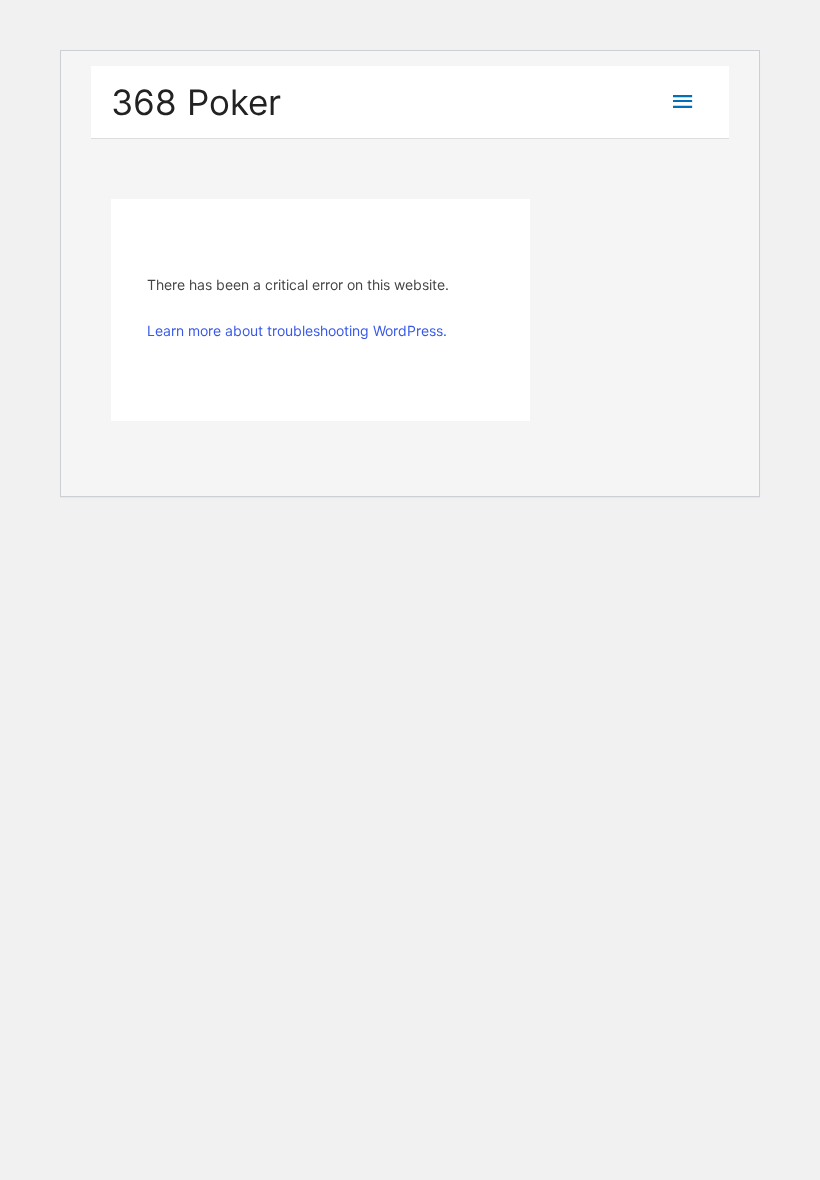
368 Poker (196, 102)
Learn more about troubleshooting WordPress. (297, 330)
